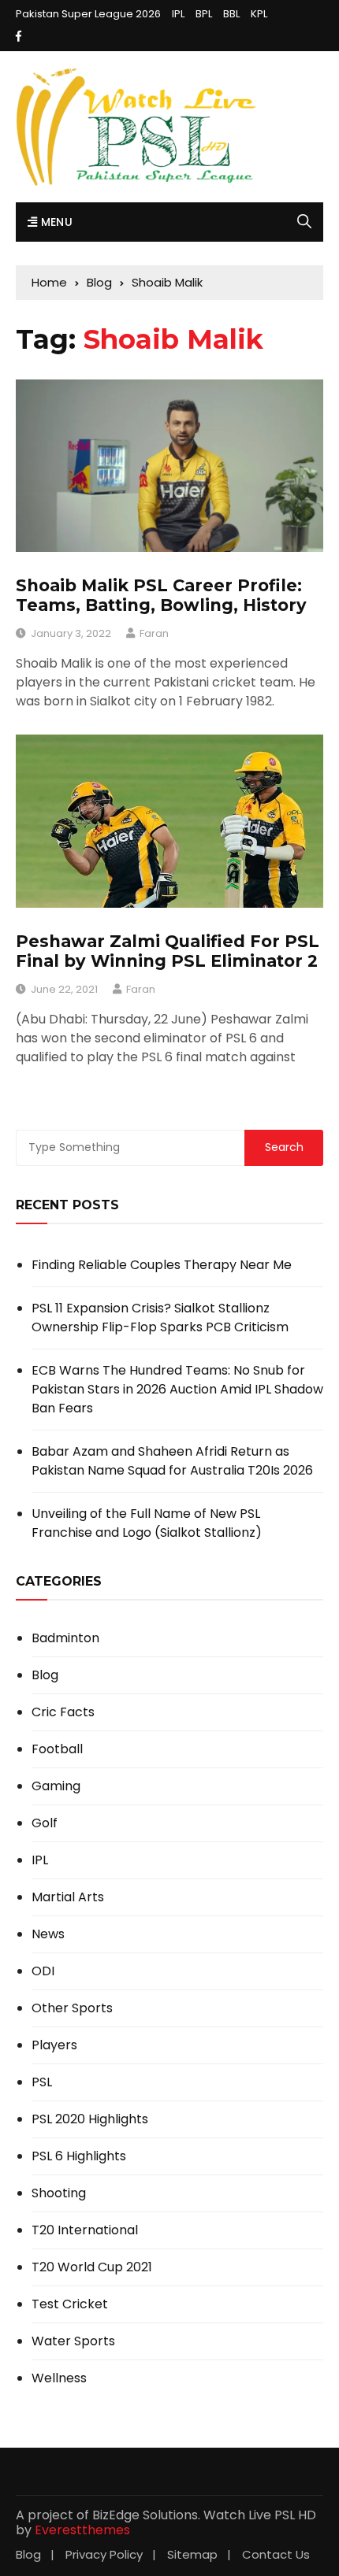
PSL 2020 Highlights (90, 2119)
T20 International (85, 2230)
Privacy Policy (104, 2554)
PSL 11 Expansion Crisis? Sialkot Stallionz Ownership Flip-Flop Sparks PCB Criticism (160, 1318)
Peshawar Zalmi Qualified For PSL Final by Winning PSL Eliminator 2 (168, 951)
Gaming (56, 1786)
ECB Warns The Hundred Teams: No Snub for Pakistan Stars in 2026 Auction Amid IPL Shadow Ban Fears (177, 1389)
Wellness (59, 2378)
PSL (42, 2082)
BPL (204, 14)
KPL (259, 14)
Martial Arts (68, 1897)
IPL (178, 14)
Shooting (59, 2193)
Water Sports (73, 2341)
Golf (45, 1823)
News (48, 1934)
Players (54, 2045)
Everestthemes (82, 2530)
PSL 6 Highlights (79, 2156)
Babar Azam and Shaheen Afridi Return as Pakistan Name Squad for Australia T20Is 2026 (172, 1461)
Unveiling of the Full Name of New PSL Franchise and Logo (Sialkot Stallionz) (147, 1523)
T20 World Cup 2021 (92, 2267)
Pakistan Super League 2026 (88, 14)
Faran (154, 633)
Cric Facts (63, 1712)
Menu (55, 222)
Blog (45, 1675)
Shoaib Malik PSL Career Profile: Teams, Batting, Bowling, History (161, 595)
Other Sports (72, 2008)
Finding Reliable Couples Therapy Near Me (162, 1265)
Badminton (65, 1638)
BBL (231, 14)
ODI (43, 1971)
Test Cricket (70, 2304)
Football (57, 1749)
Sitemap (192, 2554)
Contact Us (276, 2554)
